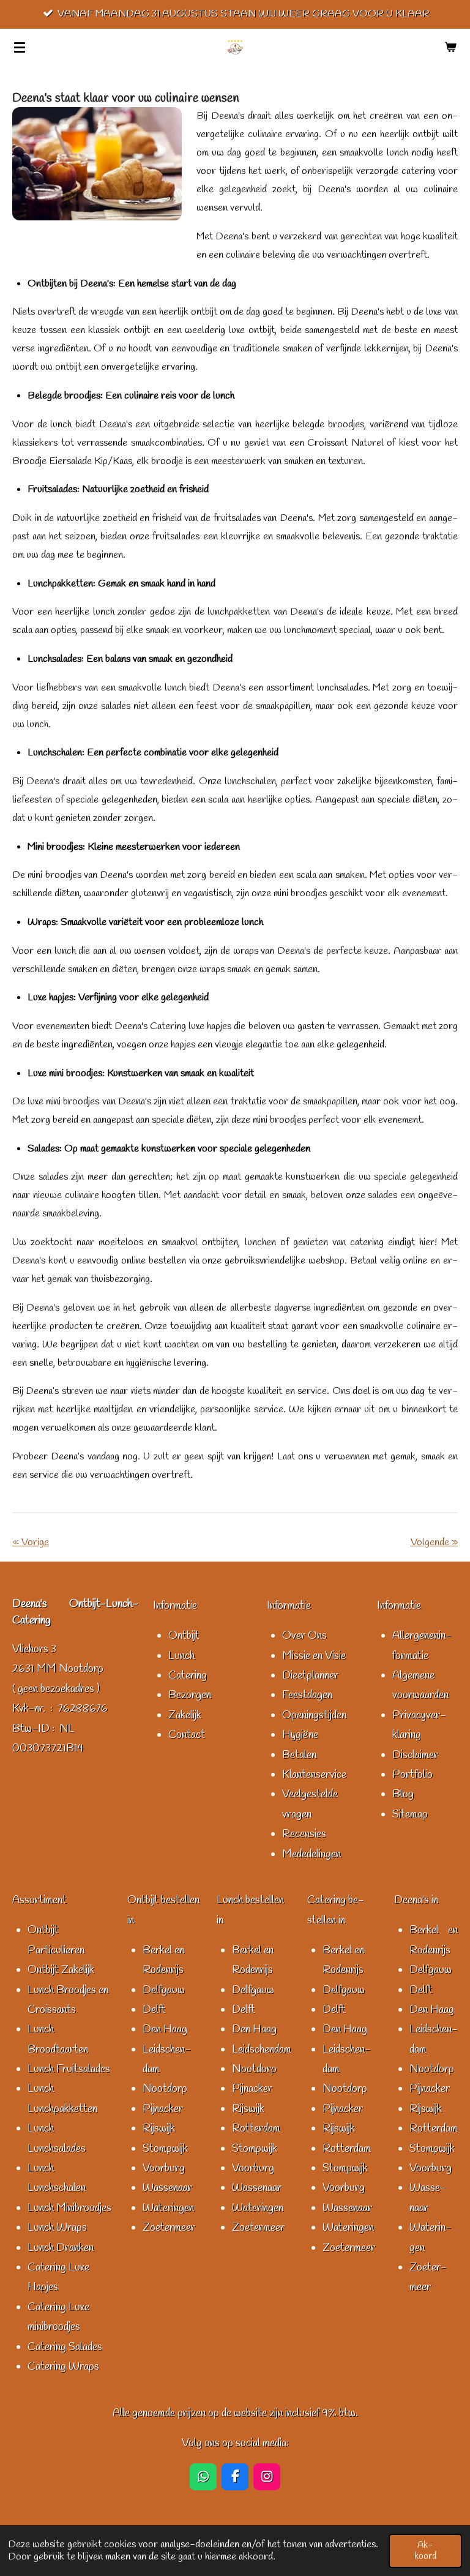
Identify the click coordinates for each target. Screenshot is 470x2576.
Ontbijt (184, 1636)
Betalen (299, 1755)
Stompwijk (165, 2149)
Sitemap (410, 1814)
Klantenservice (314, 1775)
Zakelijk (185, 1715)
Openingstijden (314, 1715)
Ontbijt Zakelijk (61, 1970)
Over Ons (304, 1636)
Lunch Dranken (61, 2248)
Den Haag (165, 2029)
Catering (188, 1676)
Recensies (304, 1834)
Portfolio (412, 1775)
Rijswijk (159, 2129)
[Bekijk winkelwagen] (450, 47)
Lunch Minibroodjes (69, 2208)
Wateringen (168, 2208)
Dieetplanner (310, 1676)
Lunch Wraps (57, 2228)
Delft (154, 2010)
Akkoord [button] (425, 2551)
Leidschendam (262, 2050)
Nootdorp (165, 2089)
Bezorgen (190, 1695)
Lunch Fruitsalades (69, 2069)
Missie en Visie (314, 1656)
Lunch (181, 1656)
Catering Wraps (63, 2367)
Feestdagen (307, 1695)
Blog (403, 1794)
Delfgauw (164, 1990)
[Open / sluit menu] (20, 47)
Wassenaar (167, 2188)
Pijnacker (163, 2109)
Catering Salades (65, 2347)
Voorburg (164, 2168)
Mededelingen (311, 1854)
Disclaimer (415, 1755)
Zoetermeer (169, 2228)
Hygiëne (300, 1735)
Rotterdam (256, 2129)
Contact (187, 1735)
